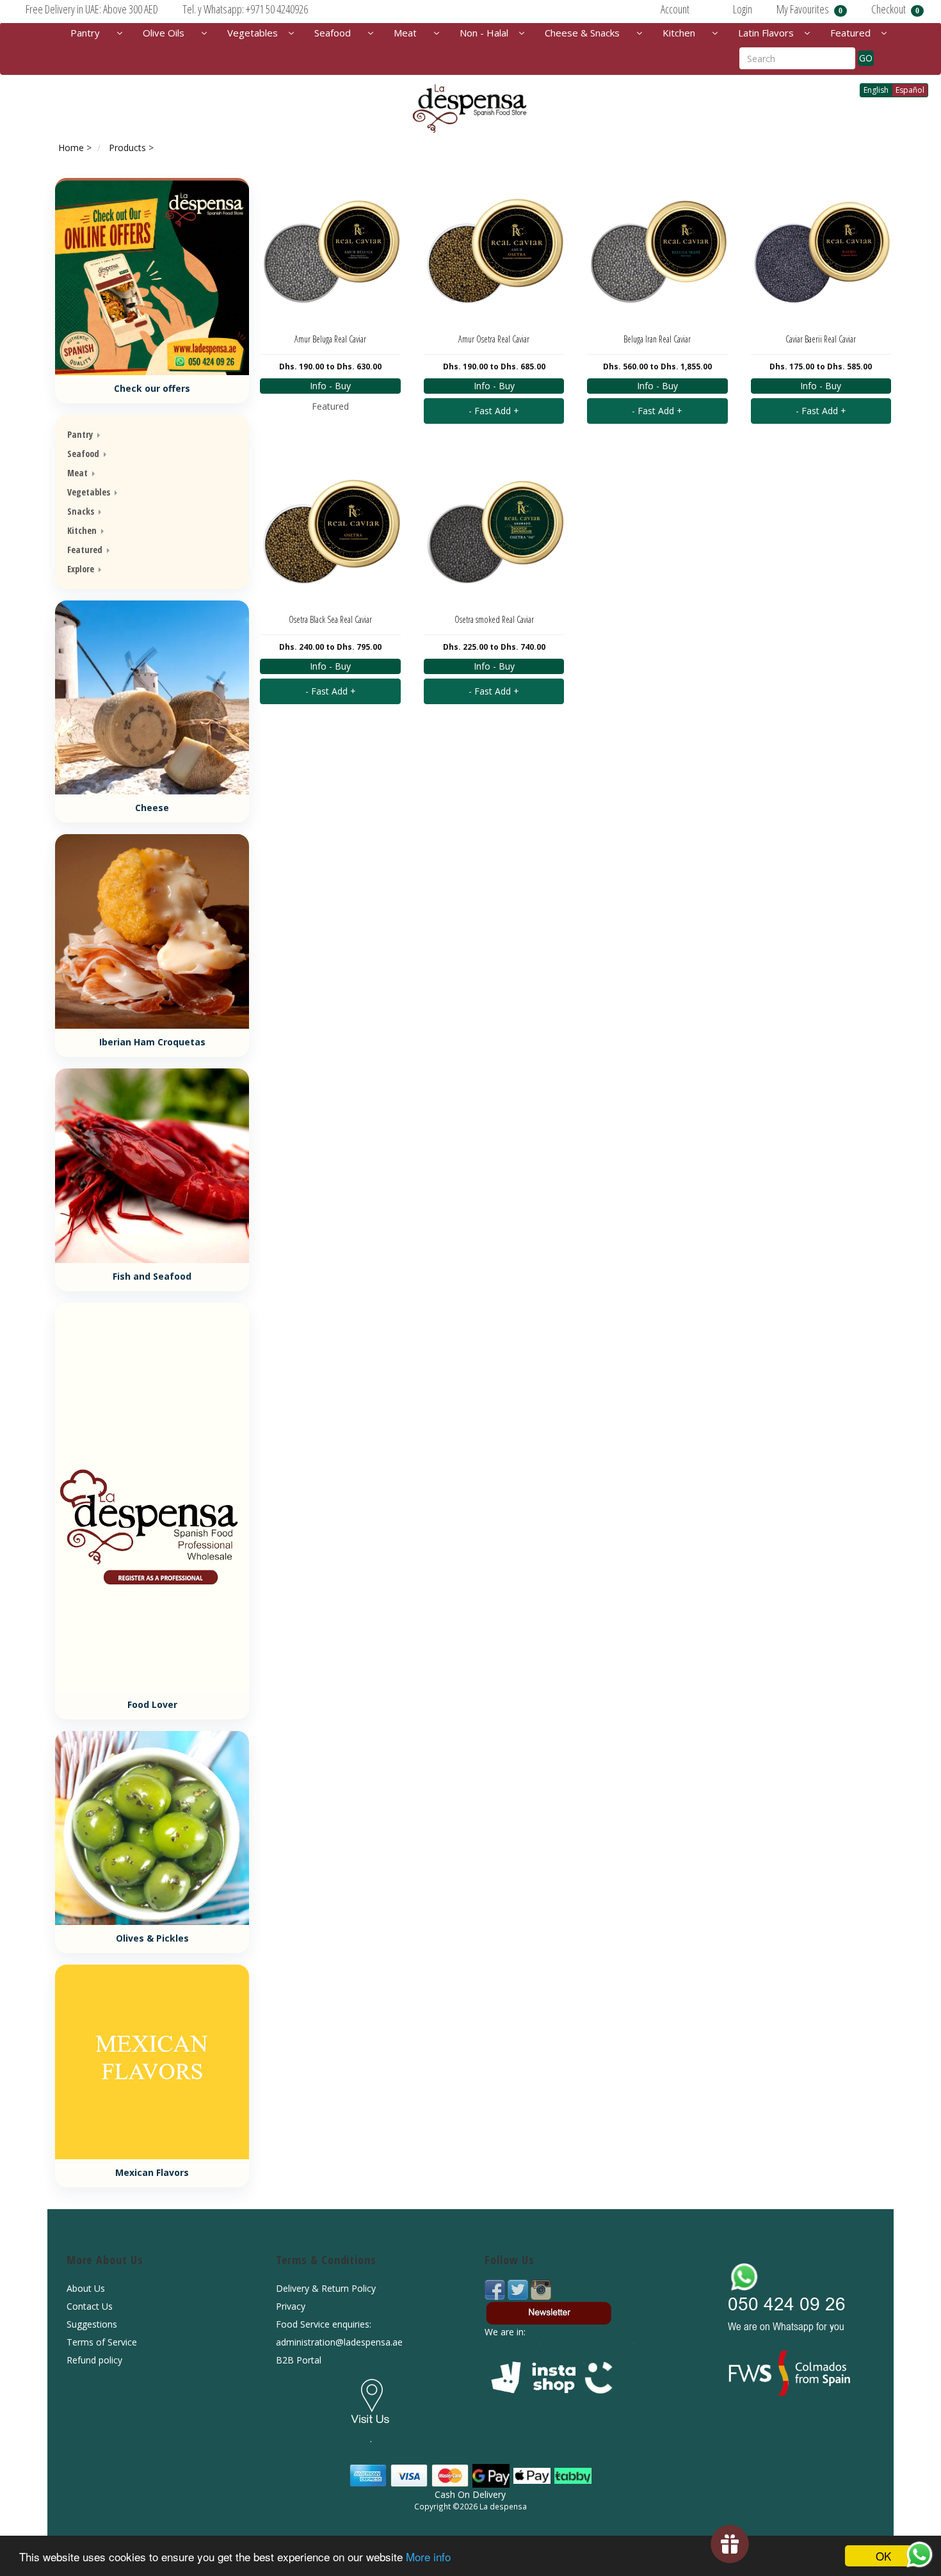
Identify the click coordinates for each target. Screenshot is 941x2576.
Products (127, 148)
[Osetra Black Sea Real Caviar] (330, 531)
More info (428, 2556)
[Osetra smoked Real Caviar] (494, 531)
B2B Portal (299, 2360)
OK (883, 2556)
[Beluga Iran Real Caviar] (657, 251)
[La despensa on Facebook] (496, 2289)
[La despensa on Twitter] (519, 2289)
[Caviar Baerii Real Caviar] (821, 251)
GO (866, 58)
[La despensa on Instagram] (541, 2289)
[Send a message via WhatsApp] (920, 2555)
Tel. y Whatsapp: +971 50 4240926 (245, 9)
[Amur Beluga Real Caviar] (330, 251)
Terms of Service (102, 2342)
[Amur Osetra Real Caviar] (494, 251)
